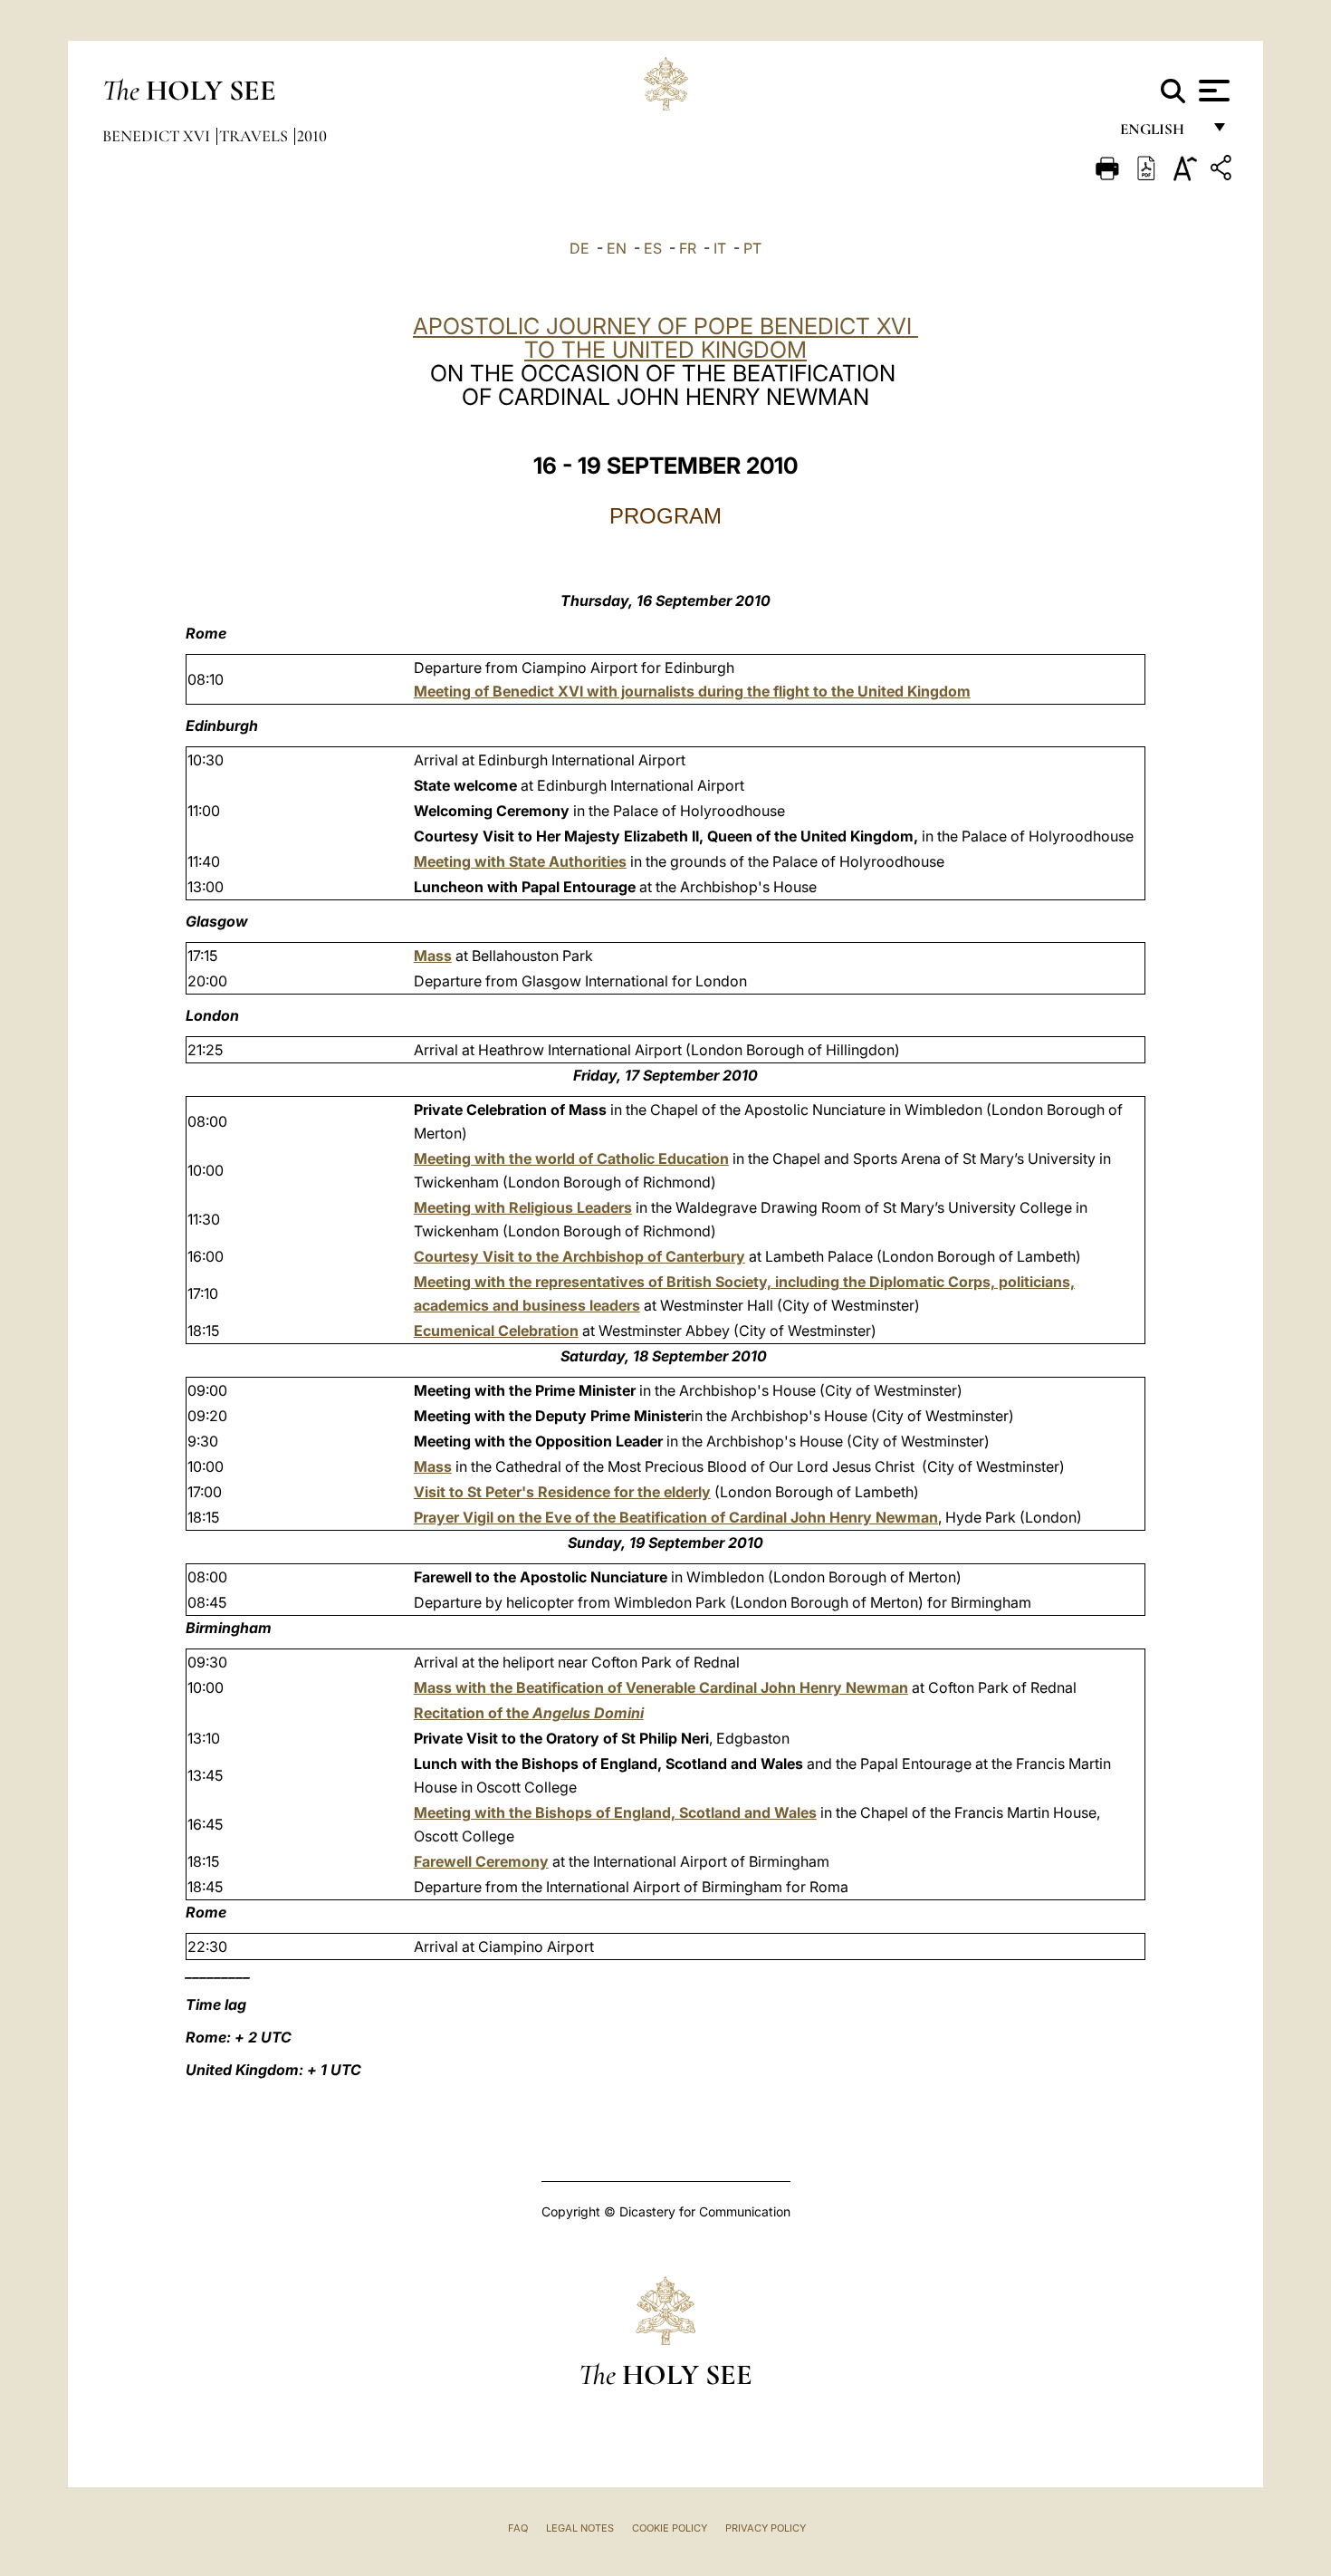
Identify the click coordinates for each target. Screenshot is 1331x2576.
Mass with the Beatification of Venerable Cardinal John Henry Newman (661, 1687)
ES (653, 248)
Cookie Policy (670, 2528)
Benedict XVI (158, 136)
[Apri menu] (1212, 91)
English (1160, 134)
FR (688, 248)
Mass (433, 956)
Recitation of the (529, 1713)
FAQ (518, 2528)
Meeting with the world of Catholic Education (571, 1158)
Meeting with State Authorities (520, 861)
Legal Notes (580, 2528)
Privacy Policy (766, 2528)
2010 (312, 136)
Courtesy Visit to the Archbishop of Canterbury (579, 1256)
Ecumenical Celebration (496, 1331)
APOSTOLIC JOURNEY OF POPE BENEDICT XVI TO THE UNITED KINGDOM (665, 338)
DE (579, 248)
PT (752, 248)
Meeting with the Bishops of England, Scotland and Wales (615, 1812)
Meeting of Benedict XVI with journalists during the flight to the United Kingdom (692, 691)
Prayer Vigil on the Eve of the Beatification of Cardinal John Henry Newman (676, 1517)
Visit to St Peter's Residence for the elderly (562, 1492)
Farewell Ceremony (481, 1861)
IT (720, 248)
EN (617, 248)
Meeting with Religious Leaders (523, 1207)
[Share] (1223, 171)
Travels (255, 136)
